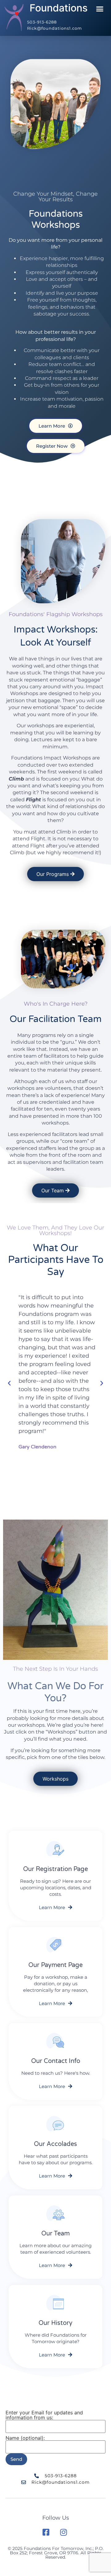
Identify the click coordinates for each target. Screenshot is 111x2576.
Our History (55, 2323)
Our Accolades (55, 2144)
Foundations (59, 8)
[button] (100, 9)
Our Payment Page (55, 1965)
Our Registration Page (55, 1869)
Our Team (55, 2234)
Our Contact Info (56, 2061)
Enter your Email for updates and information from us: (44, 2415)
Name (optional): (25, 2438)
